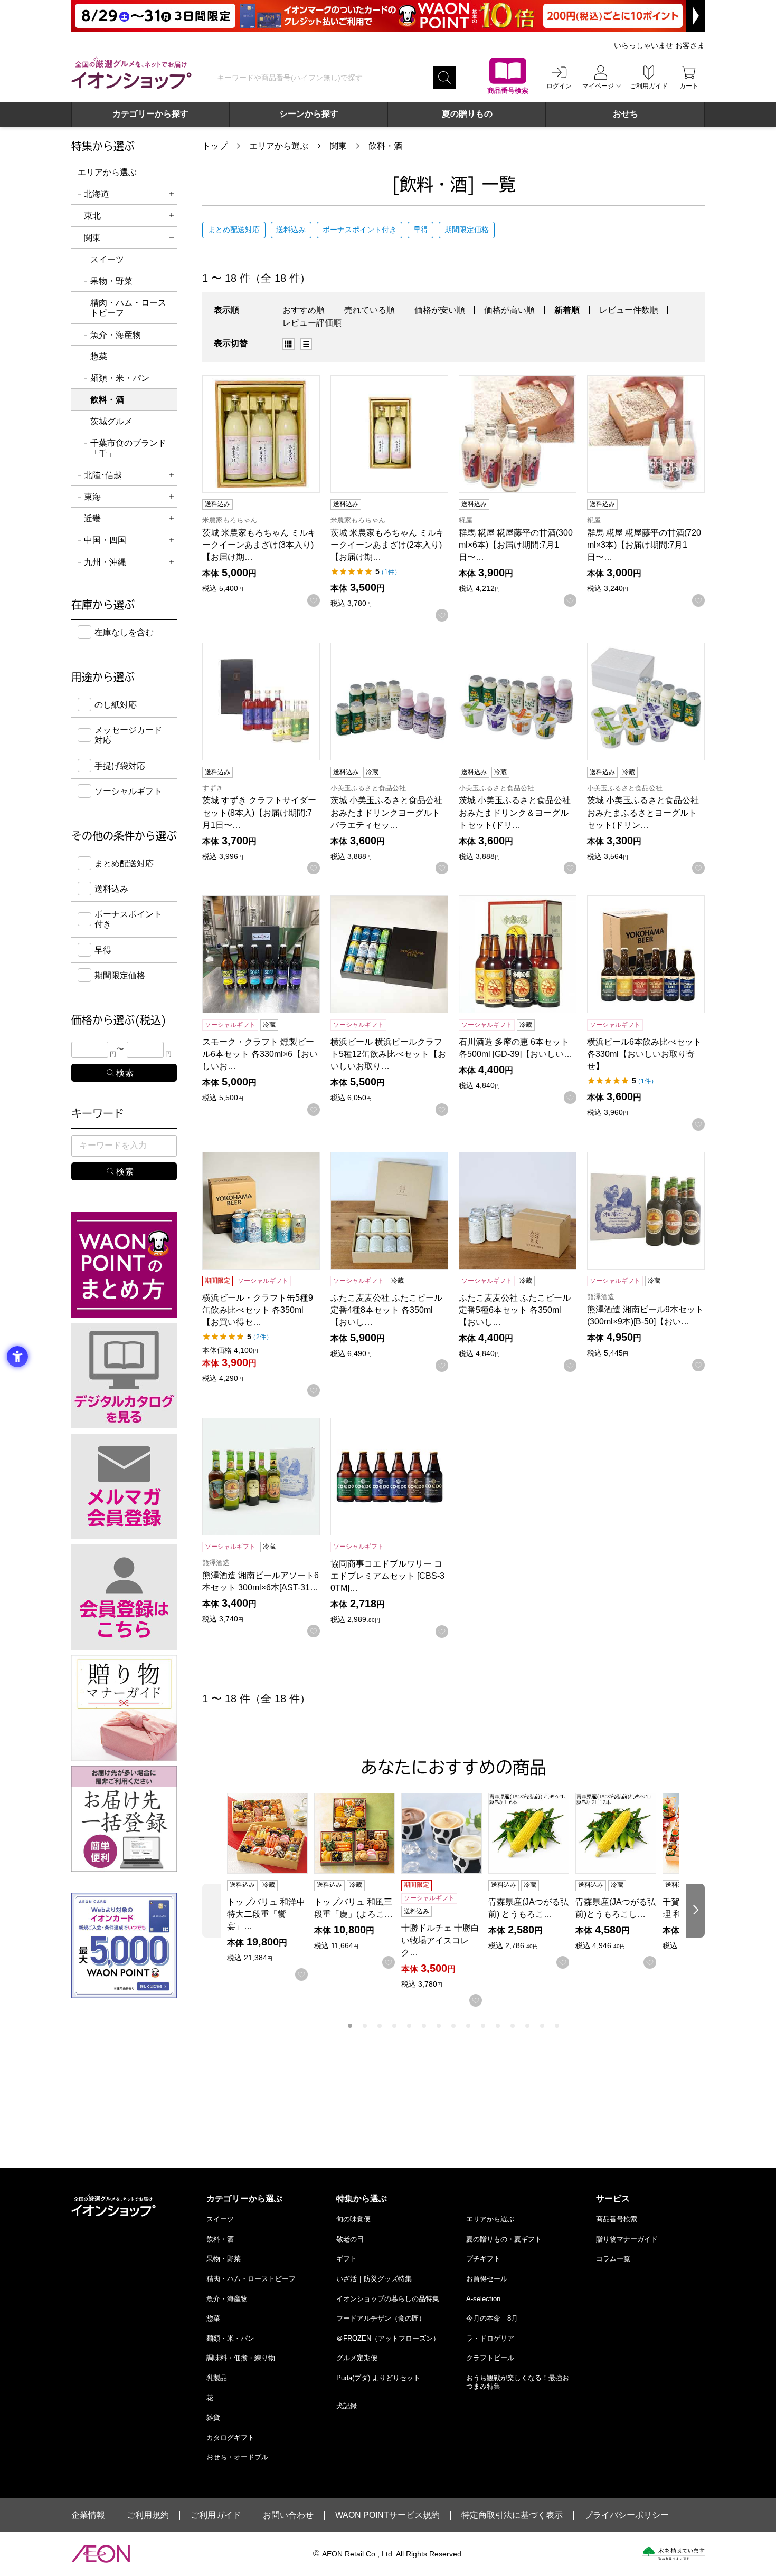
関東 (338, 146)
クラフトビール (490, 2358)
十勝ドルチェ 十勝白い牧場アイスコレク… (440, 1940)
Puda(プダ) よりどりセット (378, 2378)
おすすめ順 (304, 310)
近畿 (92, 518)
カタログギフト (230, 2437)
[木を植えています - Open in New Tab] (673, 2553)
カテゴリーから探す (150, 114)
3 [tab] (380, 2026)
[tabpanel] (271, 1887)
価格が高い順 (509, 310)
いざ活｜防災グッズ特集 (374, 2279)
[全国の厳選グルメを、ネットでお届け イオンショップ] (131, 73)
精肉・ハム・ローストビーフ (128, 308)
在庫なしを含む (124, 632)
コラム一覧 (613, 2259)
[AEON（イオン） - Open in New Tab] (101, 2554)
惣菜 (99, 356)
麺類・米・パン (120, 378)
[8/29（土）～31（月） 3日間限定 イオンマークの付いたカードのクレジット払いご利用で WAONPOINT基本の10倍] (388, 16)
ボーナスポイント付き (359, 230)
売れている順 (370, 310)
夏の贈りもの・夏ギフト (504, 2239)
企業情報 (88, 2515)
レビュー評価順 (312, 323)
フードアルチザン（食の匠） (381, 2318)
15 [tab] (557, 2026)
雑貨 (213, 2417)
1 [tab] (350, 2026)
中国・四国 (105, 540)
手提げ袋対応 (120, 766)
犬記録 (347, 2406)
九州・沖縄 (105, 562)
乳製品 (217, 2378)
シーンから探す (309, 114)
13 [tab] (527, 2026)
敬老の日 (350, 2239)
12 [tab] (513, 2026)
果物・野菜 (111, 281)
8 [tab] (453, 2026)
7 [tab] (439, 2026)
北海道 (97, 194)
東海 (92, 497)
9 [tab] (468, 2026)
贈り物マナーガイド (627, 2239)
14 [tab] (542, 2026)
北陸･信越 (103, 475)
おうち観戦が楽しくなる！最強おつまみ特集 (518, 2382)
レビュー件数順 (629, 310)
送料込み (291, 230)
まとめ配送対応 (234, 230)
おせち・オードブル (237, 2457)
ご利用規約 (148, 2515)
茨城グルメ (111, 421)
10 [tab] (483, 2026)
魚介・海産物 (116, 335)
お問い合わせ (288, 2515)
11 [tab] (498, 2026)
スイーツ (107, 259)
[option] (291, 344)
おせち (626, 114)
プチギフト (483, 2259)
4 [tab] (394, 2026)
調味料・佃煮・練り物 (241, 2358)
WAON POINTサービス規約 (387, 2515)
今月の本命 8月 (492, 2318)
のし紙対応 (116, 705)
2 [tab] (365, 2026)
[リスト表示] (306, 344)
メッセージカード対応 (128, 735)
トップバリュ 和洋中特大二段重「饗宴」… (266, 1914)
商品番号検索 (617, 2219)
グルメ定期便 (357, 2358)
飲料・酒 (385, 146)
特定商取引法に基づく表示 (512, 2515)
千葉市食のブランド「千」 (128, 448)
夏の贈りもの (467, 114)
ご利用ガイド (216, 2515)
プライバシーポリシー (627, 2515)
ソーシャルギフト (128, 791)
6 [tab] (424, 2026)
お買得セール (487, 2279)
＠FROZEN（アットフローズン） (388, 2338)
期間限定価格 (467, 230)
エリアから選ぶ (279, 146)
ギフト (347, 2259)
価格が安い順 (440, 310)
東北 (92, 216)
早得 (421, 230)
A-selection (483, 2299)
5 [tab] (409, 2026)
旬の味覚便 (353, 2219)
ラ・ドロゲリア (490, 2338)
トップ (215, 146)
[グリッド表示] (288, 344)
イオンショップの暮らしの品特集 (388, 2299)
